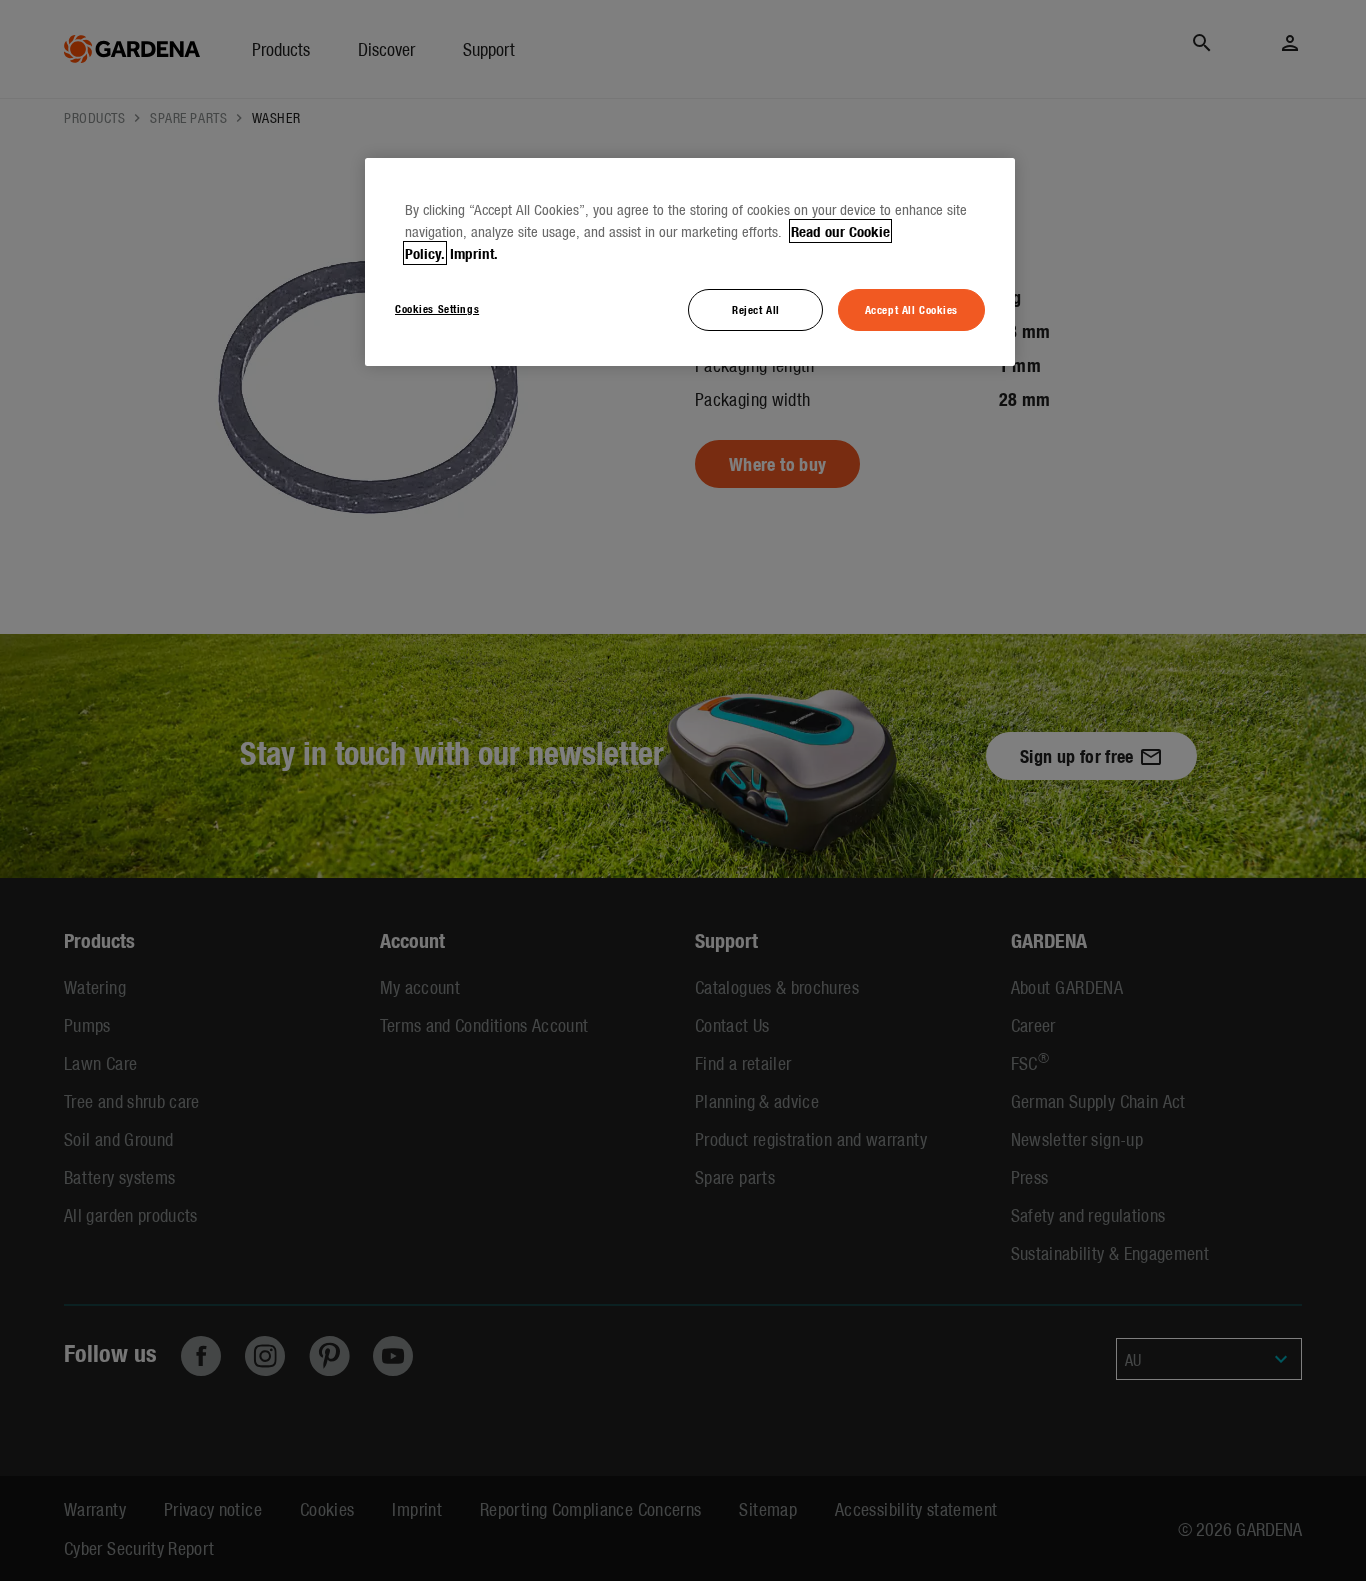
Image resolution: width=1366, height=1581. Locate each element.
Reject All (756, 309)
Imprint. (474, 253)
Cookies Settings (437, 308)
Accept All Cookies (911, 309)
